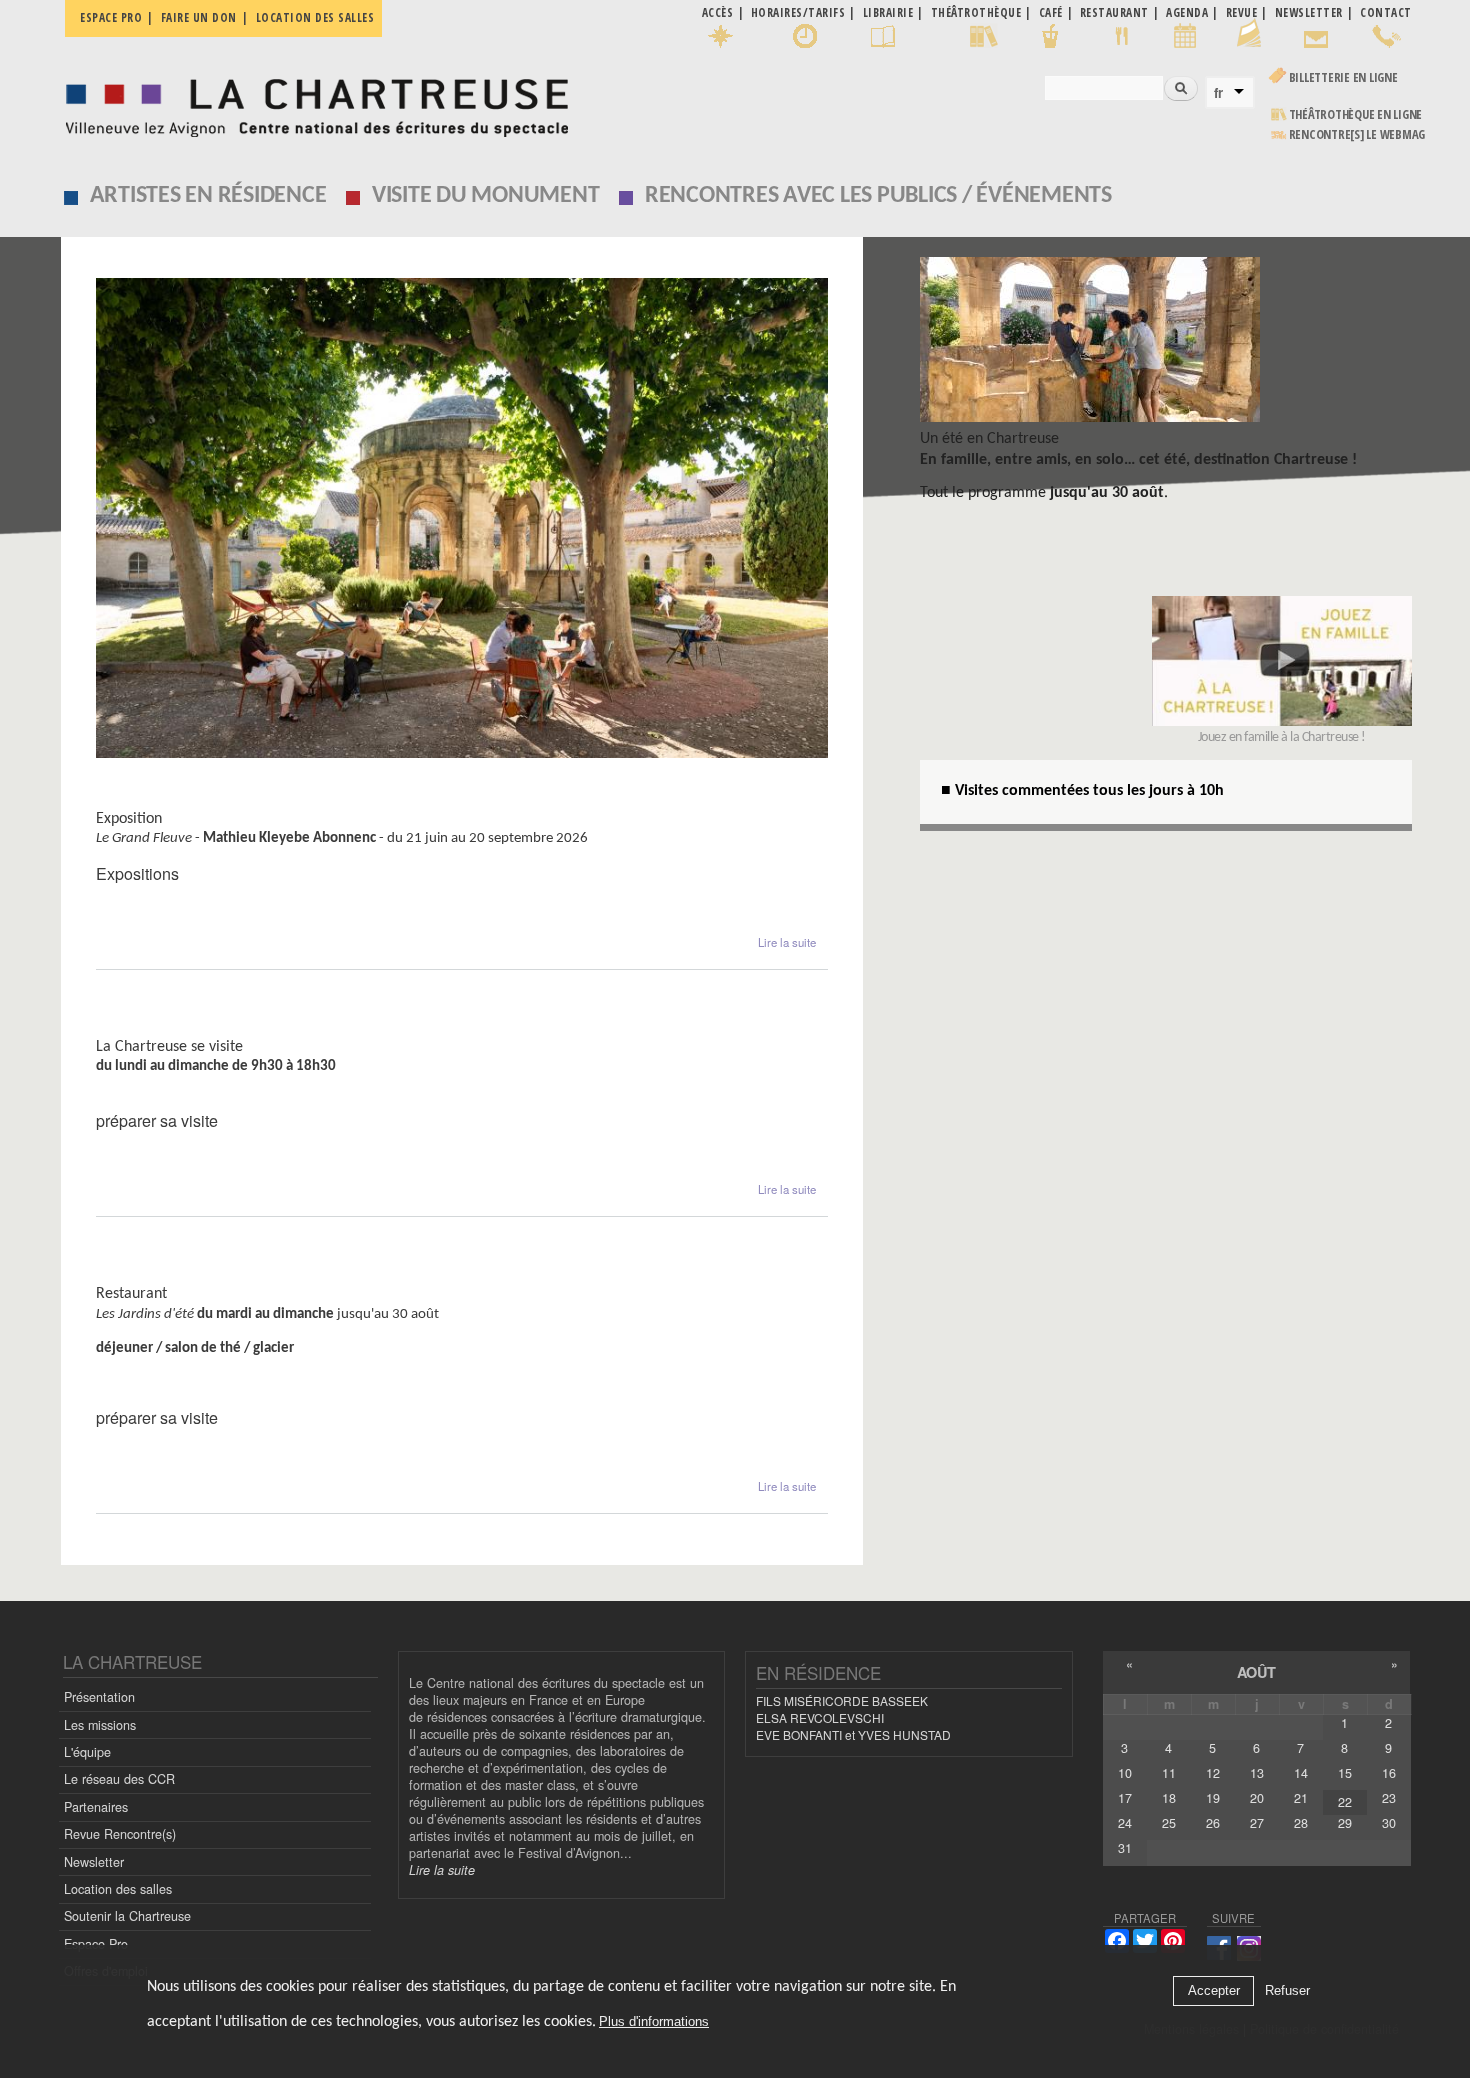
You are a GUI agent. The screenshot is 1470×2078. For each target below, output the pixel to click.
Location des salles (315, 17)
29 (1345, 1823)
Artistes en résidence (208, 196)
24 (1125, 1823)
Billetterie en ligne (1343, 77)
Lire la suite (787, 942)
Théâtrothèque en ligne (1356, 114)
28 (1301, 1823)
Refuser (1287, 1991)
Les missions (100, 1725)
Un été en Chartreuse (989, 439)
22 (1345, 1802)
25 (1169, 1823)
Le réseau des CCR (119, 1779)
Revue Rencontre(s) (120, 1834)
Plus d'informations (654, 2022)
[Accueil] (311, 102)
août (1256, 1672)
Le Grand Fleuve (159, 799)
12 (1213, 1773)
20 (1257, 1798)
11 (1169, 1773)
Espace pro (111, 17)
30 (1389, 1823)
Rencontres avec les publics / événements (878, 196)
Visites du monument (180, 1027)
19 (1213, 1798)
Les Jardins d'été (161, 1274)
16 (1389, 1773)
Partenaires (96, 1807)
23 (1389, 1798)
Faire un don (199, 17)
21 (1301, 1798)
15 (1345, 1773)
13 (1257, 1773)
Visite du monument (486, 196)
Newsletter (94, 1862)
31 (1125, 1848)
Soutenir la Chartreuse (127, 1916)
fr (1218, 93)
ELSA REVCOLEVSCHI (820, 1717)
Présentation (99, 1697)
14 (1301, 1773)
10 (1125, 1773)
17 (1125, 1798)
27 (1257, 1823)
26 (1213, 1823)
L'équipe (87, 1752)
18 (1169, 1798)
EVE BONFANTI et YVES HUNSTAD (853, 1734)
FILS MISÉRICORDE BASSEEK (842, 1700)
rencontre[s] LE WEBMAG (1357, 134)
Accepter (1214, 1991)
